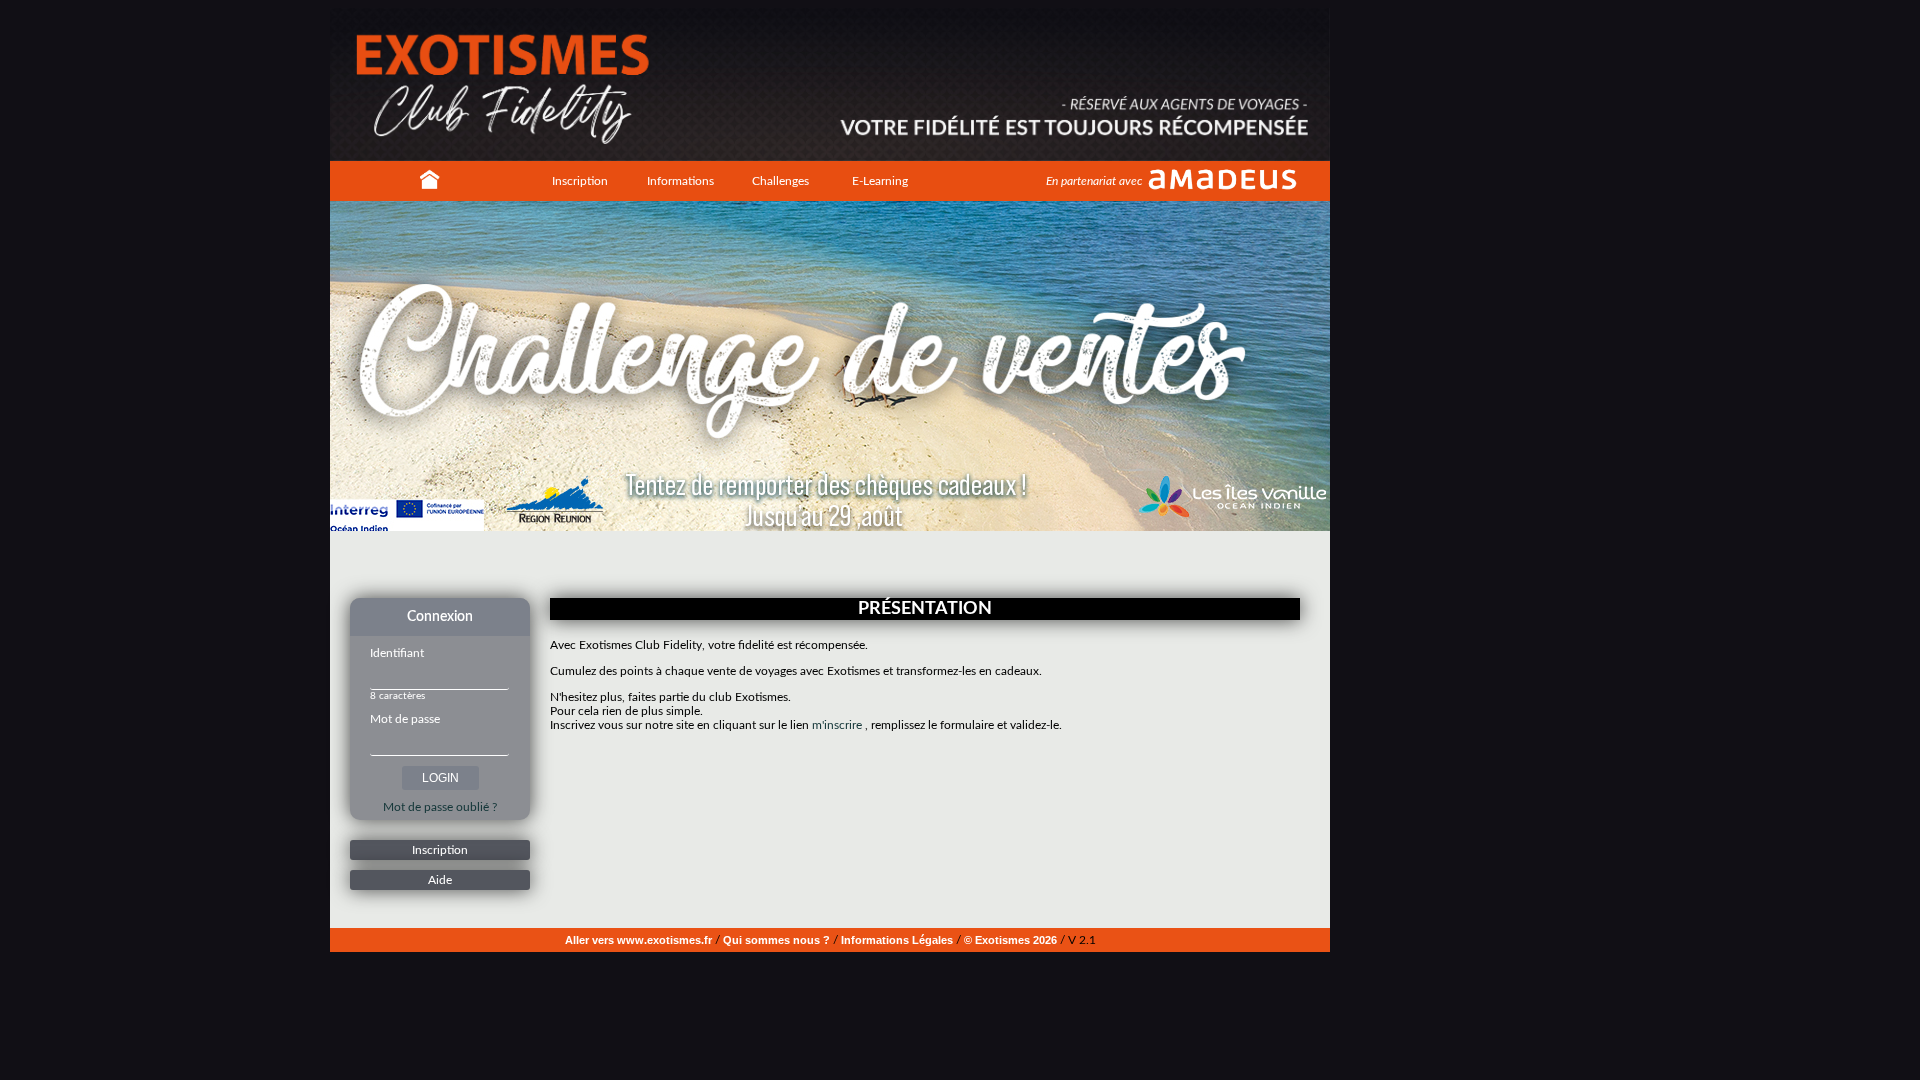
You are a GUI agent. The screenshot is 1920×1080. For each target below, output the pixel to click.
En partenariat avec (1094, 181)
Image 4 (850, 563)
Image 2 (820, 563)
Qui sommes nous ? (776, 940)
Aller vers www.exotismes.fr (638, 940)
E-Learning (880, 181)
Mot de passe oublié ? (440, 807)
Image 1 (805, 563)
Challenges (780, 181)
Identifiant (397, 653)
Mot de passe (405, 719)
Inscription (580, 181)
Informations (680, 181)
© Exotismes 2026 (1010, 940)
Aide (440, 880)
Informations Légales (897, 940)
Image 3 (835, 563)
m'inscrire (837, 725)
